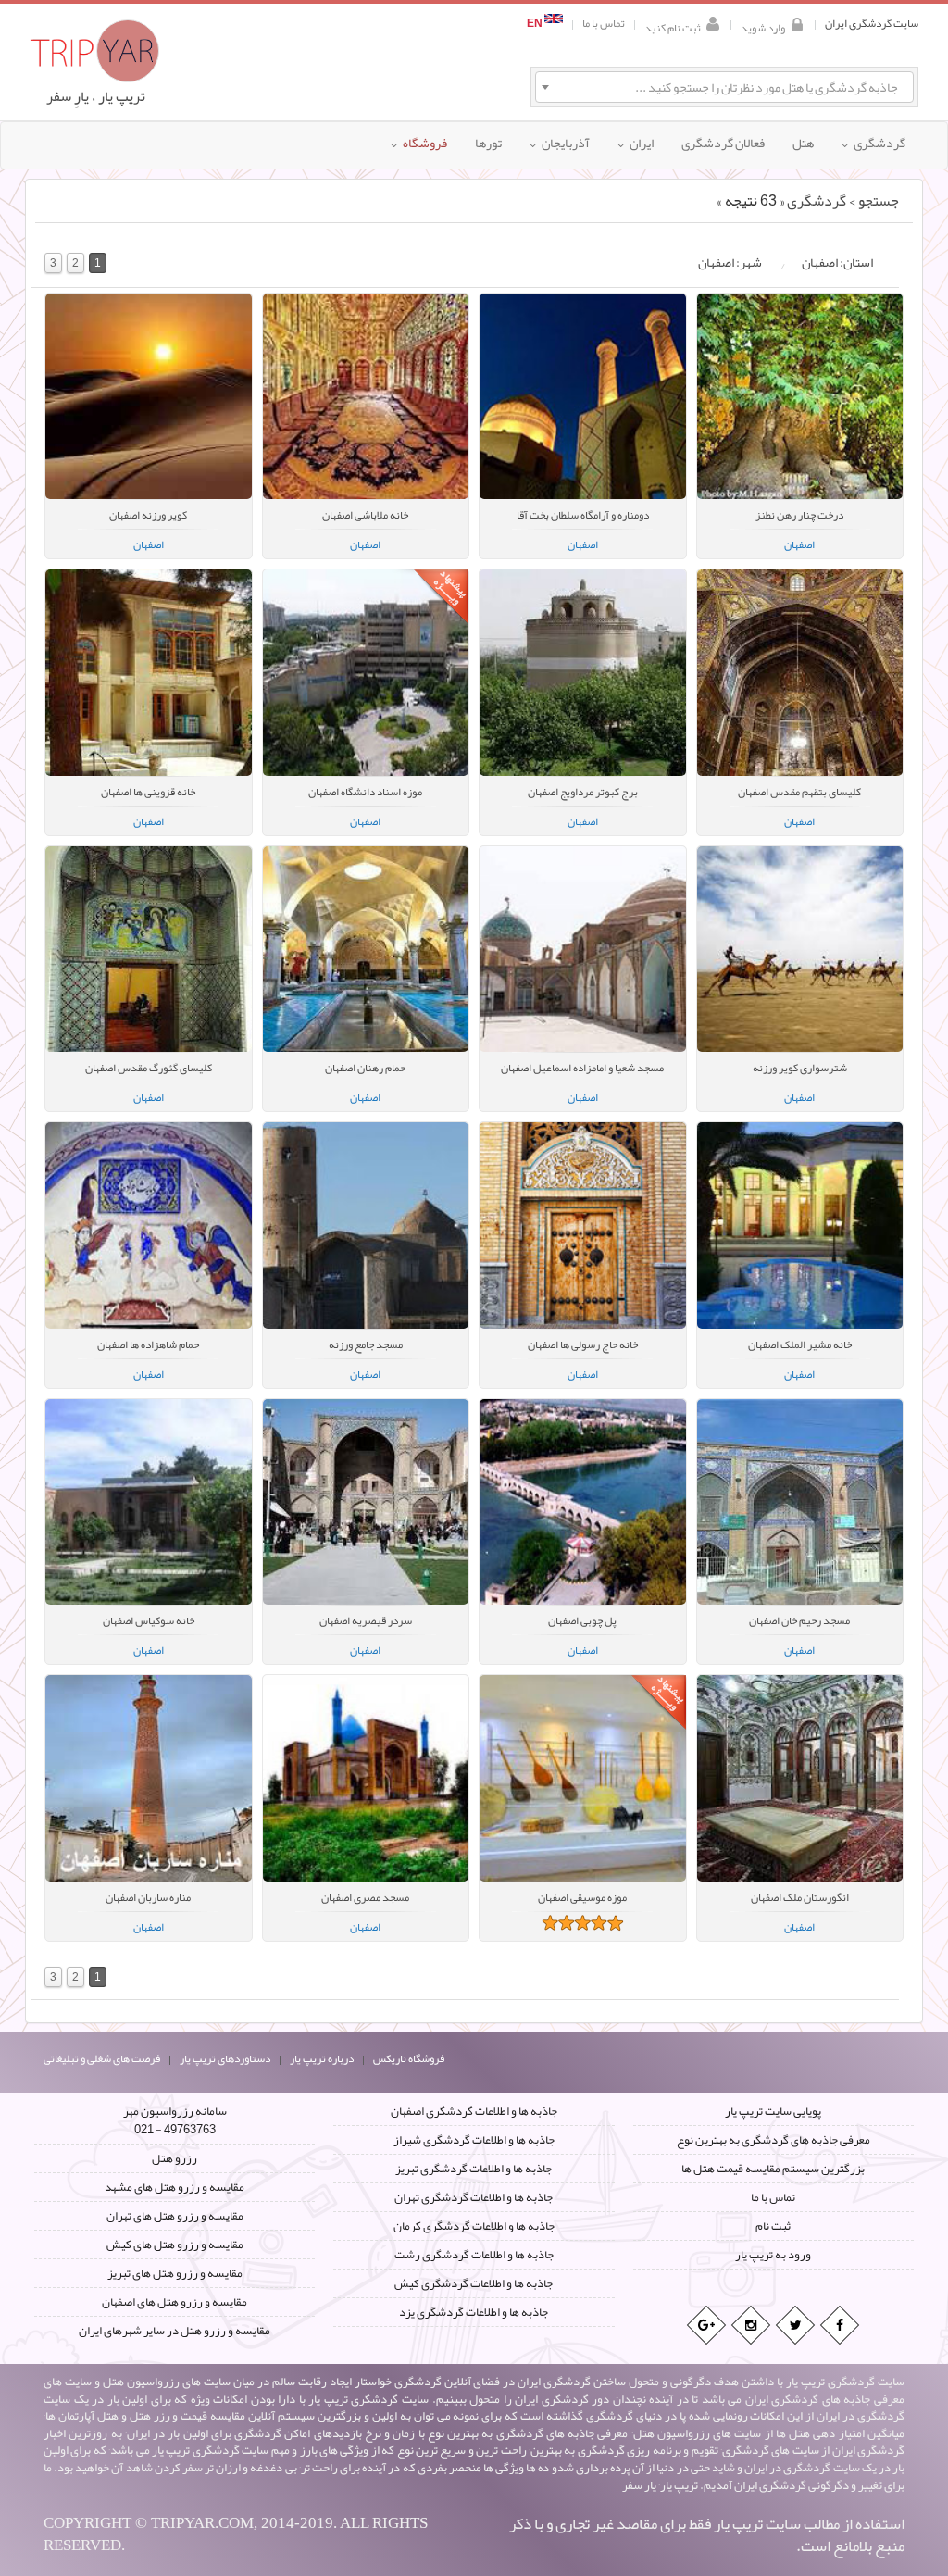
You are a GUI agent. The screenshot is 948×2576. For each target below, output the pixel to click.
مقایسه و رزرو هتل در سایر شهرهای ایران (175, 2331)
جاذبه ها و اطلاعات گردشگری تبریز (474, 2169)
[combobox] (724, 87)
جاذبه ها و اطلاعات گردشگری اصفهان (474, 2111)
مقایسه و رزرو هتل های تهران (175, 2216)
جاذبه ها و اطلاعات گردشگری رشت (474, 2255)
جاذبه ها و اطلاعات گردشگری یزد (474, 2312)
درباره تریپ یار (322, 2058)
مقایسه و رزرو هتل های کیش (175, 2245)
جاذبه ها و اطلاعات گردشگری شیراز (474, 2140)
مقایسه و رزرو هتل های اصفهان (175, 2302)
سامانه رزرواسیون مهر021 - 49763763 (175, 2120)
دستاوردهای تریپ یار (225, 2058)
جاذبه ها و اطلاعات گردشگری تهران (474, 2197)
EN (536, 24)
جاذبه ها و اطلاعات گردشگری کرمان (474, 2226)
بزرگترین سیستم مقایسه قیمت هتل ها (773, 2169)
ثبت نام (773, 2226)
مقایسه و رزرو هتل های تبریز (175, 2273)
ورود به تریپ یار (773, 2255)
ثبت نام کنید (673, 26)
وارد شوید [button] (763, 26)
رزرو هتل (175, 2158)
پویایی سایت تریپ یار (773, 2111)
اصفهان (149, 544)
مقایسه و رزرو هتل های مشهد (175, 2187)
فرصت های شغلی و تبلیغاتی (102, 2058)
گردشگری (817, 201)
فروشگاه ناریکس (409, 2058)
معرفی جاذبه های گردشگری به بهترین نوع (773, 2140)
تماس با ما (604, 24)
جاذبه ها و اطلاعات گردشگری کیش (474, 2283)
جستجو (879, 201)
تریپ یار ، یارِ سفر (96, 96)
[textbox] (724, 87)
